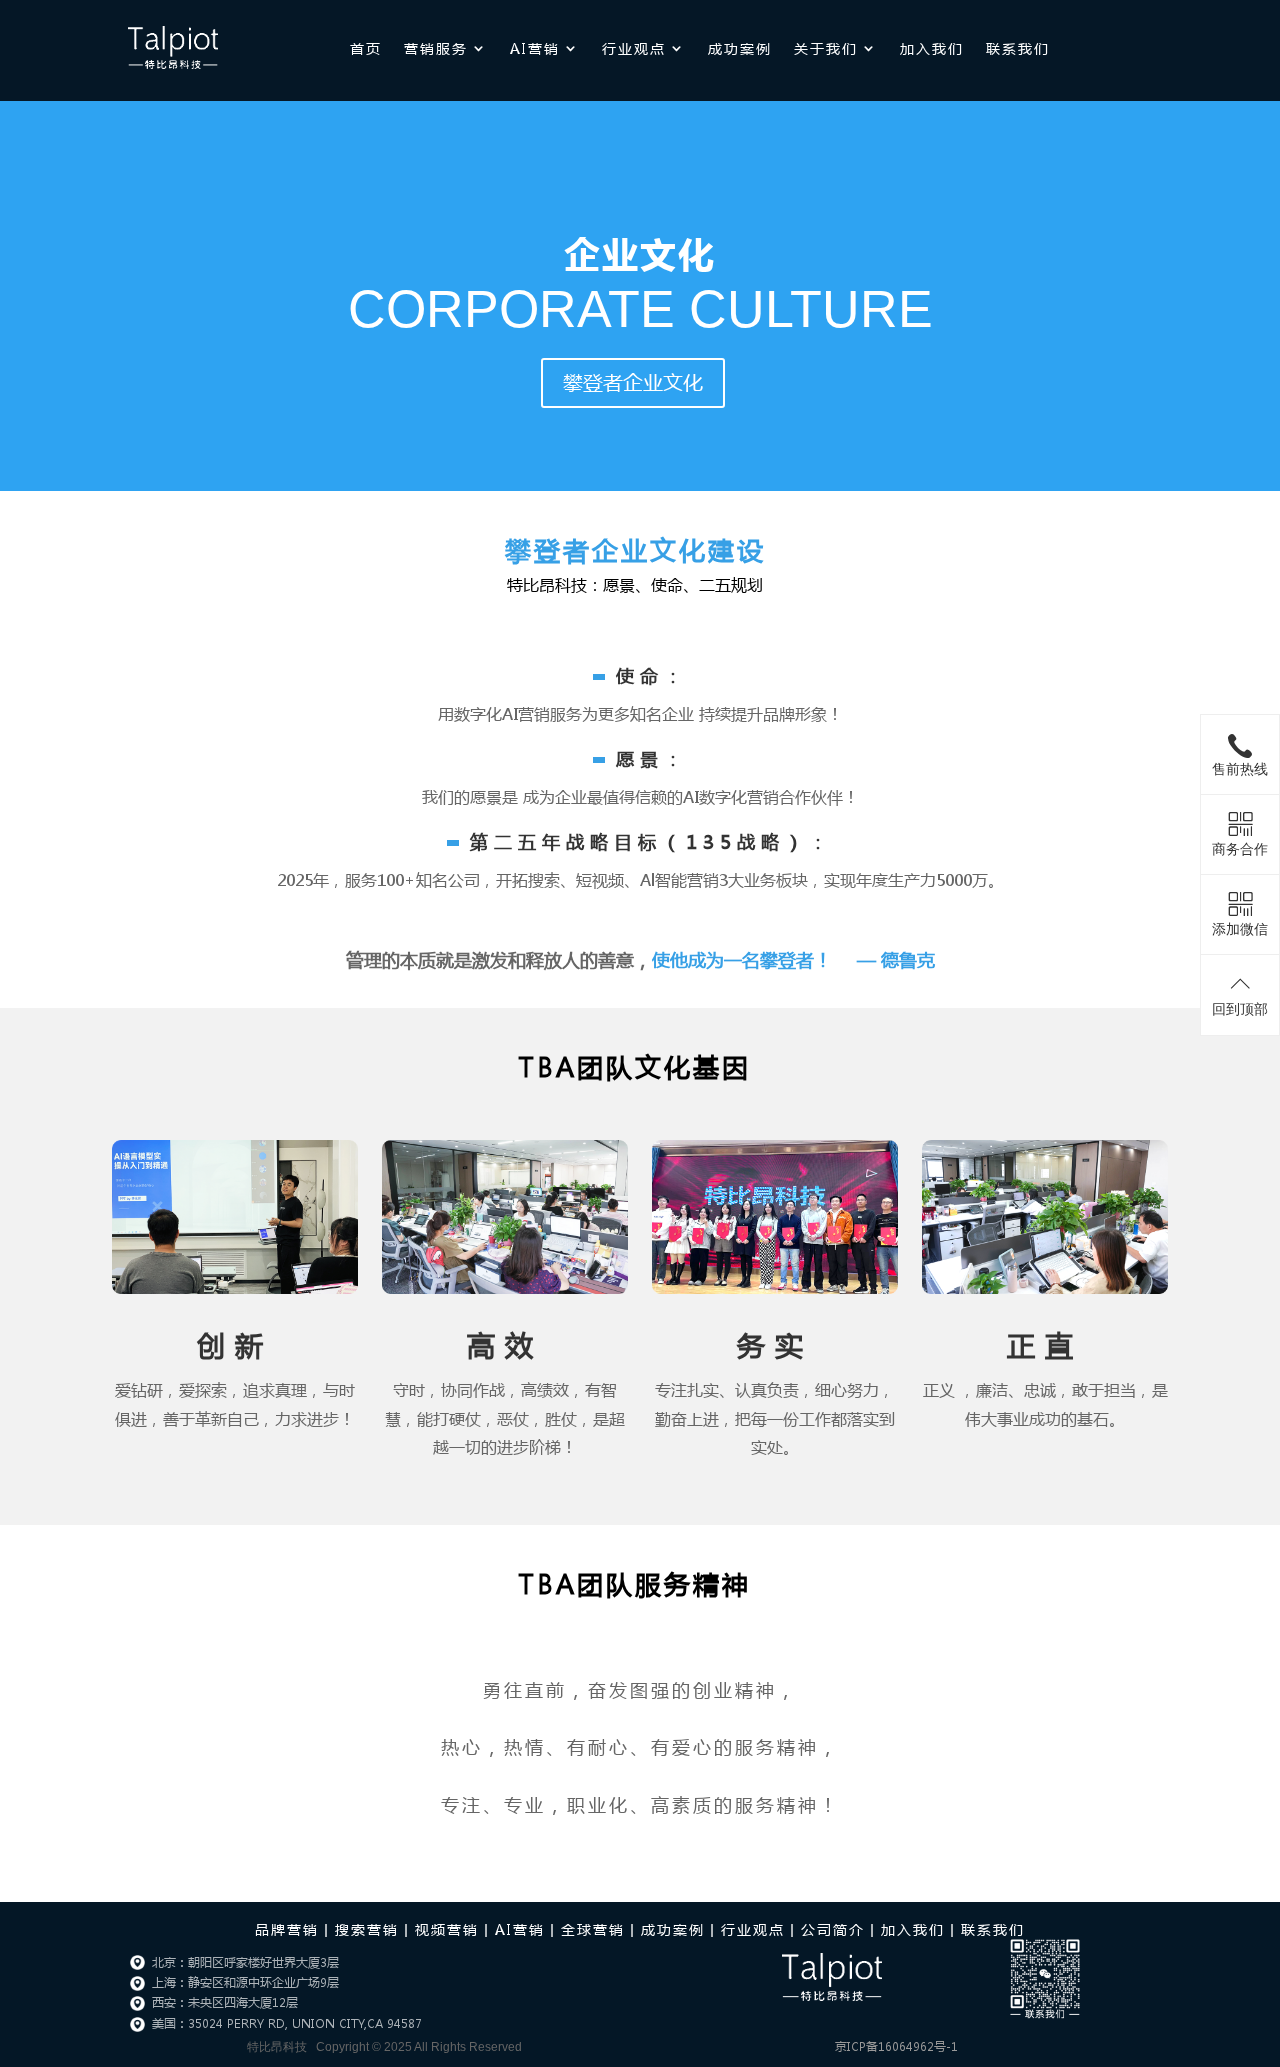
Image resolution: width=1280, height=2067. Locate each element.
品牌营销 (287, 1929)
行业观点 (634, 48)
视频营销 (447, 1929)
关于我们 (826, 48)
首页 (366, 48)
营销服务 (436, 48)
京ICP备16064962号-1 (896, 2046)
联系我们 (1018, 48)
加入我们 (932, 48)
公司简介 (833, 1929)
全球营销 (593, 1929)
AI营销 (535, 48)
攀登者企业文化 (633, 382)
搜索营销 (367, 1929)
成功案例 (740, 48)
